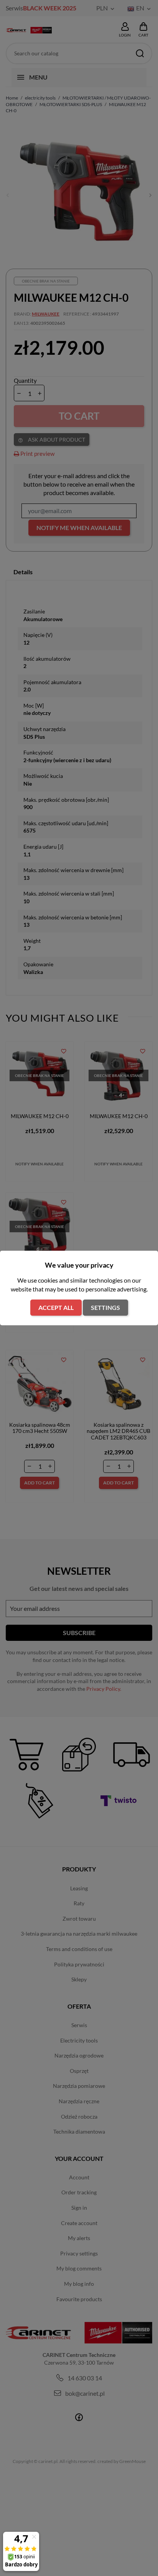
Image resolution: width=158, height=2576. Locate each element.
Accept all (56, 1307)
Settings (105, 1307)
